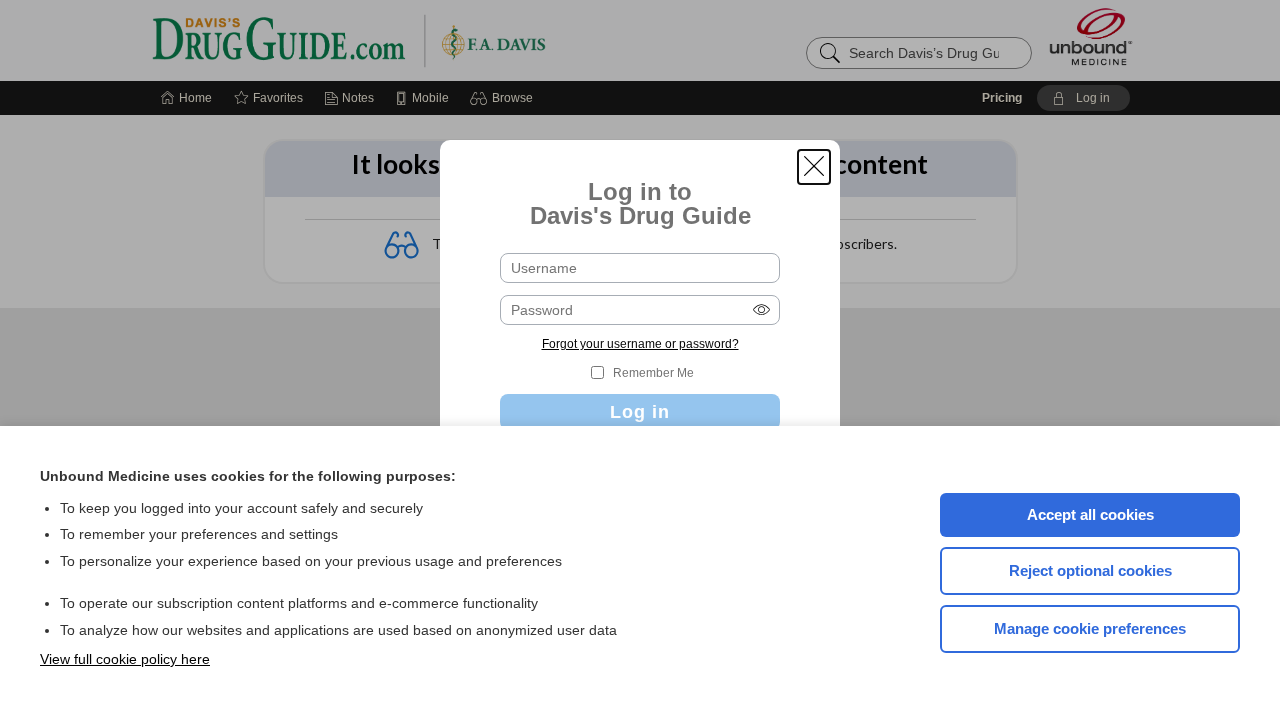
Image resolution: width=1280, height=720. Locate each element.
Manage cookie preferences (1090, 628)
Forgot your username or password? (640, 344)
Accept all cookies (1090, 514)
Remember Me (653, 373)
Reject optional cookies (1090, 570)
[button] (814, 167)
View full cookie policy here (125, 659)
